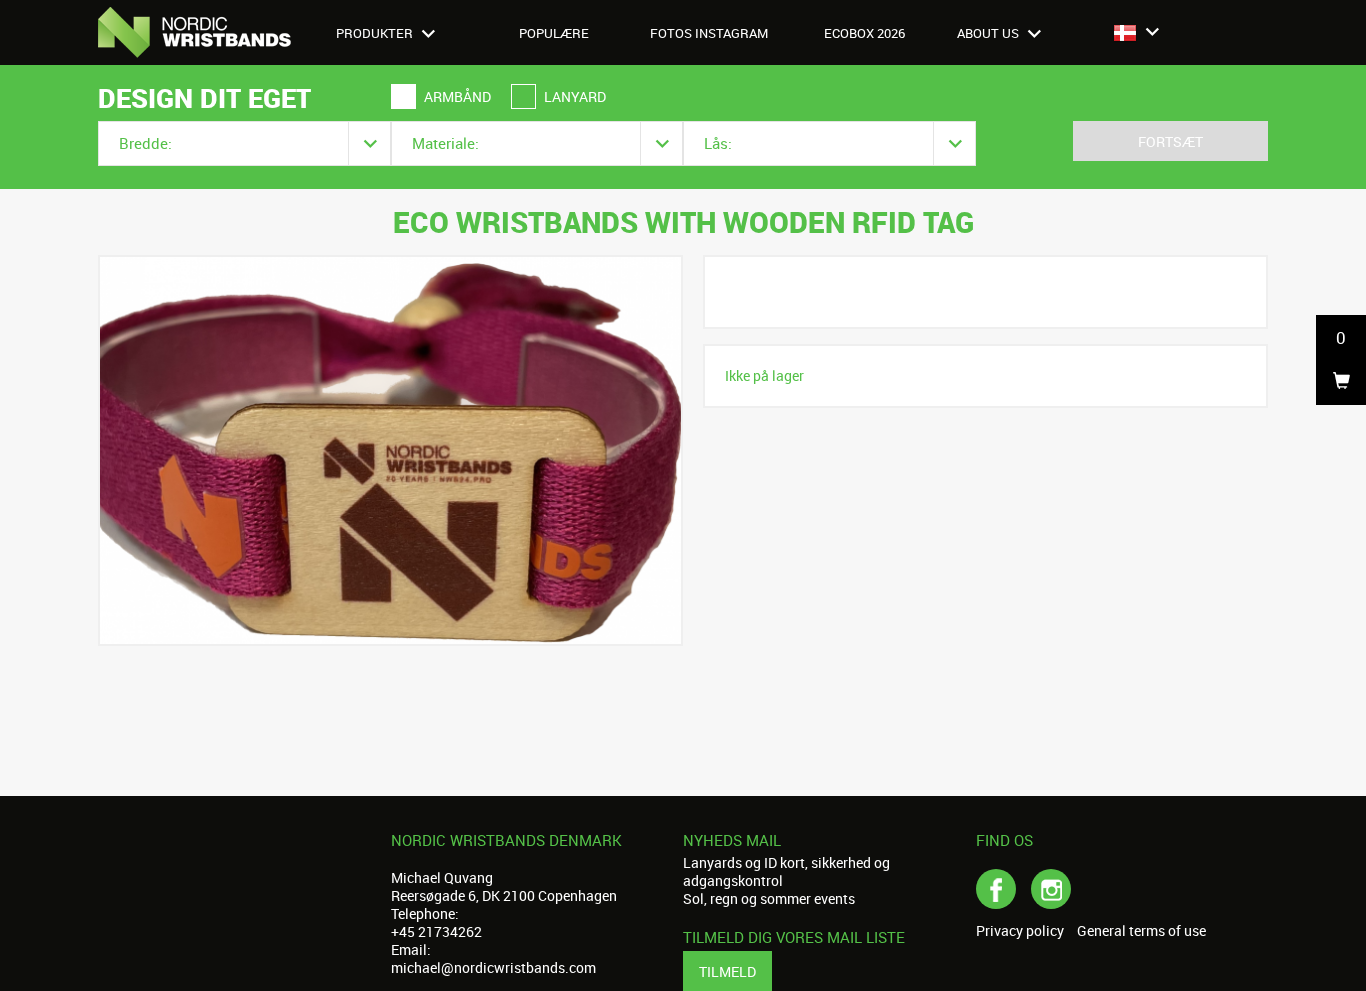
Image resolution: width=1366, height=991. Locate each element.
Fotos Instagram (709, 33)
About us (989, 33)
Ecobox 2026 (864, 33)
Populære (554, 33)
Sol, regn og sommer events (769, 898)
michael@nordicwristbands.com (493, 967)
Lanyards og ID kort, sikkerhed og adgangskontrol (786, 871)
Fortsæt (1170, 141)
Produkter (376, 33)
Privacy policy (1020, 931)
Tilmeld (727, 971)
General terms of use (1141, 931)
